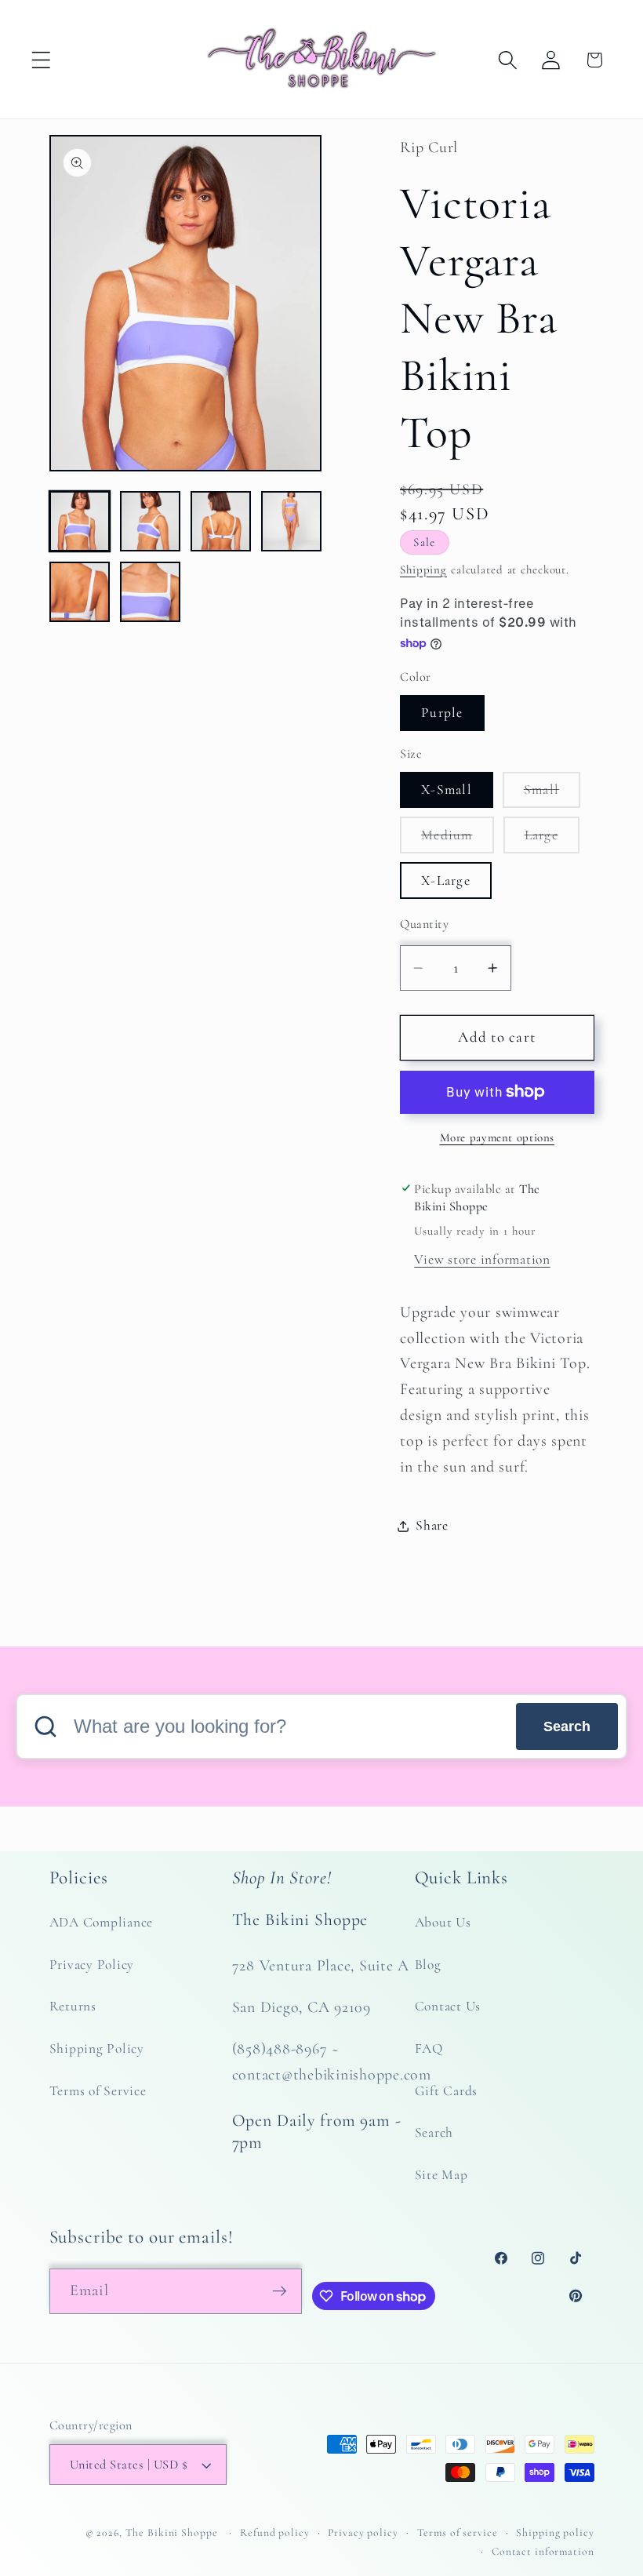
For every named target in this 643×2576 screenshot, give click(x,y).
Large (552, 840)
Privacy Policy (92, 1965)
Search (567, 1726)
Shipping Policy (97, 2048)
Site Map (441, 2175)
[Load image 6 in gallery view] (151, 592)
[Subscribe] (280, 2291)
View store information (482, 1259)
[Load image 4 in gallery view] (292, 522)
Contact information (543, 2551)
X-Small (447, 790)
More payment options (498, 1137)
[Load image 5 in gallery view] (80, 592)
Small (552, 794)
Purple (442, 713)
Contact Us (448, 2006)
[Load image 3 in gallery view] (221, 522)
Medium (458, 840)
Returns (73, 2006)
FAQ (429, 2048)
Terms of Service (98, 2091)
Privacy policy (363, 2532)
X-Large (446, 880)
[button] (41, 60)
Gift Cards (447, 2091)
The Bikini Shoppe (172, 2532)
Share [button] (432, 1525)
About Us (443, 1922)
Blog (428, 1965)
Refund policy (274, 2532)
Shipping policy (555, 2532)
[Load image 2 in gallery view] (151, 522)
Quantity (424, 924)
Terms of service (458, 2532)
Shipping (423, 569)
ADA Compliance (102, 1922)
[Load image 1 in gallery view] (80, 522)
